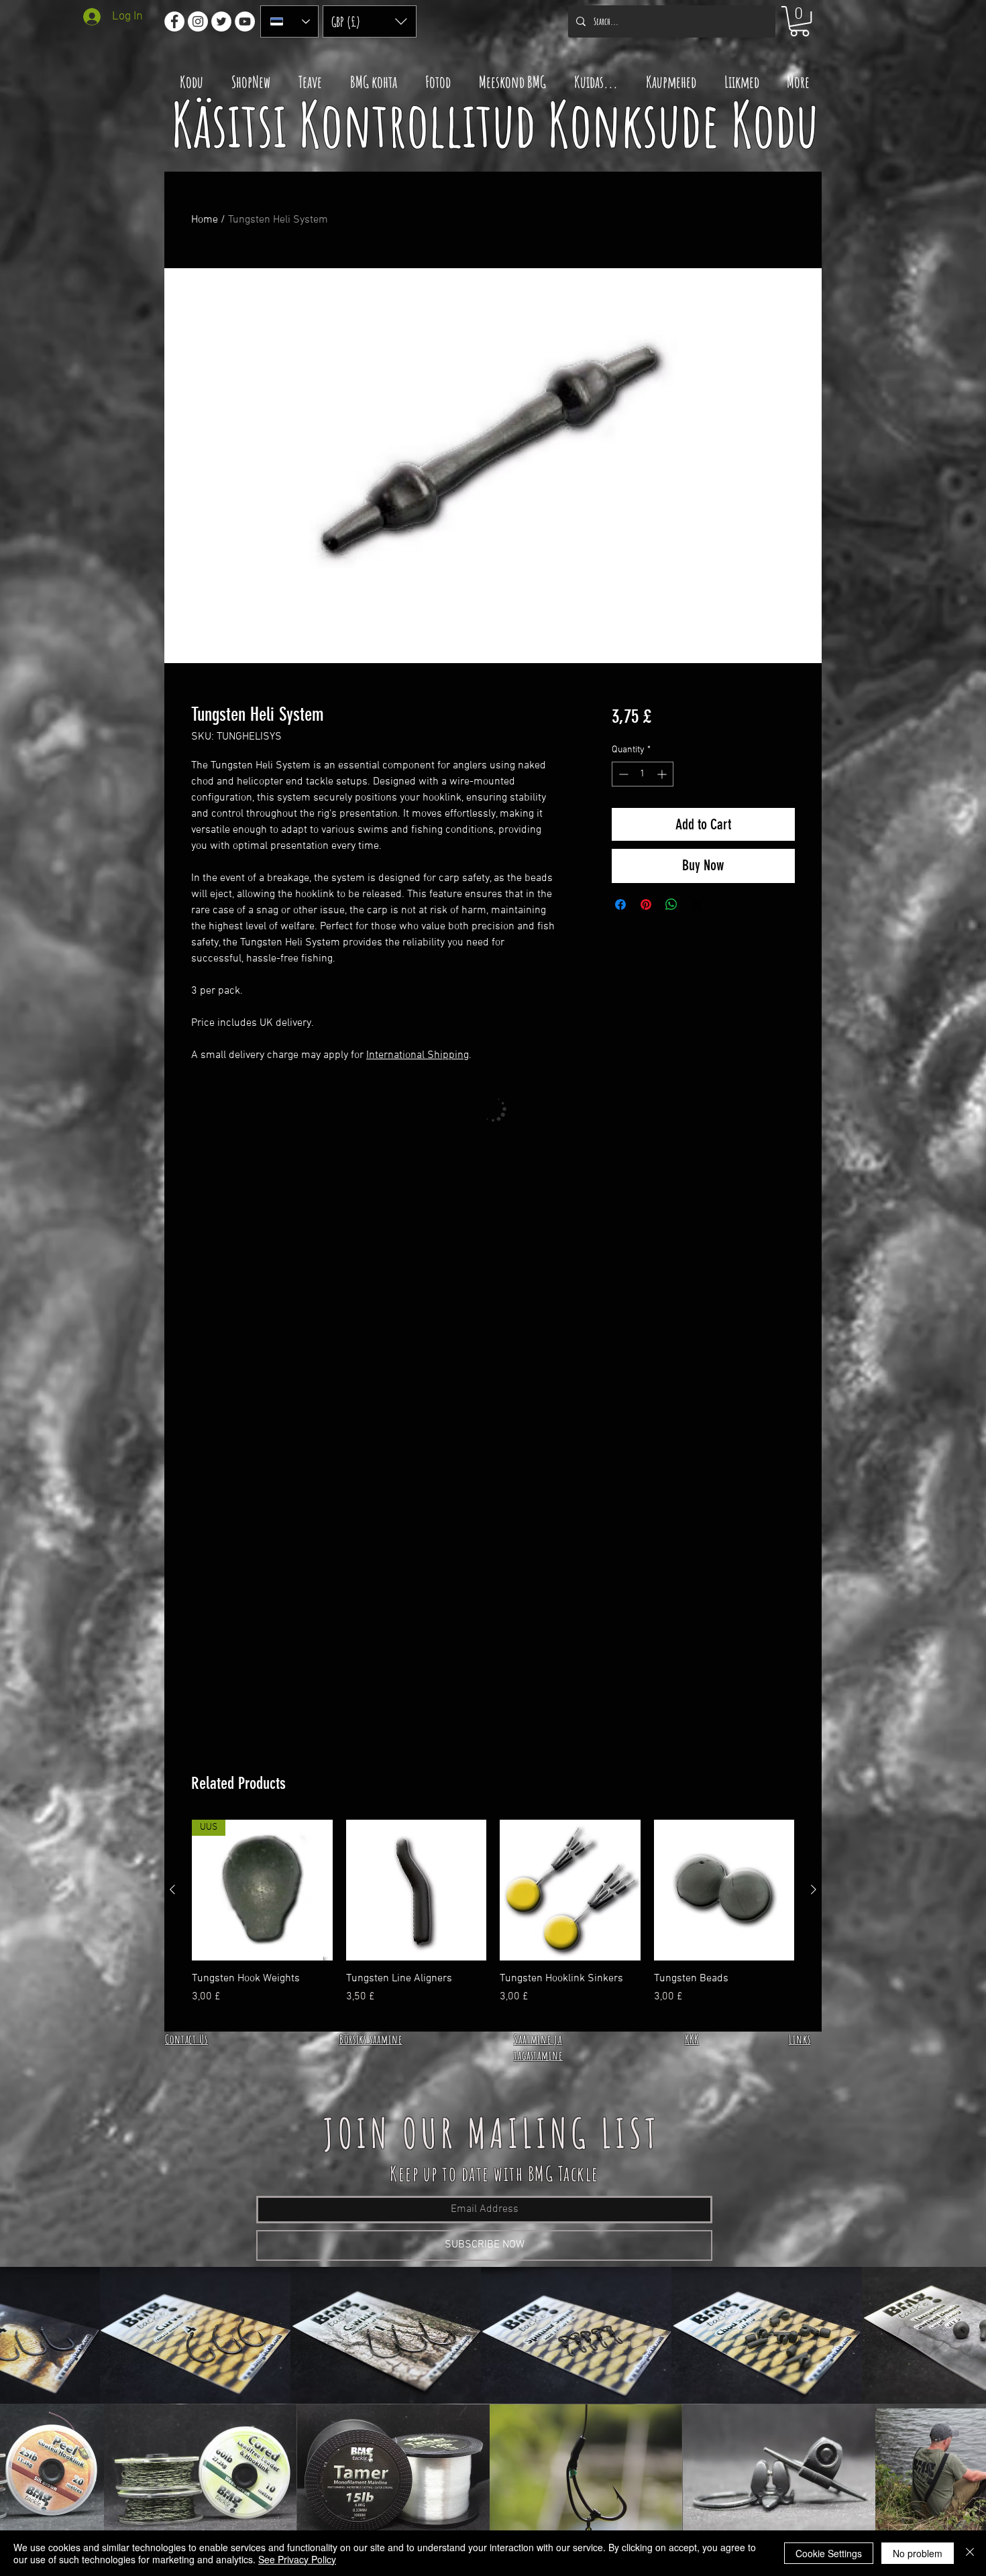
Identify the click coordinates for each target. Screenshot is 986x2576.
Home (205, 220)
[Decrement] (622, 774)
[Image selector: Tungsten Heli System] (473, 655)
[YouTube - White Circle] (245, 21)
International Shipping (418, 1055)
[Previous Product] (172, 1889)
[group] (493, 1920)
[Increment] (663, 774)
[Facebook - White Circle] (174, 21)
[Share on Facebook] (620, 904)
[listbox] (370, 21)
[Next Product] (814, 1889)
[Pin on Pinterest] (646, 904)
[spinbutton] (643, 774)
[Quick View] (417, 1890)
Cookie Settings (829, 2553)
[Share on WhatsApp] (671, 904)
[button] (370, 21)
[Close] (970, 2553)
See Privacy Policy (297, 2559)
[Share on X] (697, 904)
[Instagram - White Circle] (198, 21)
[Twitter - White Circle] (221, 21)
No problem (918, 2553)
